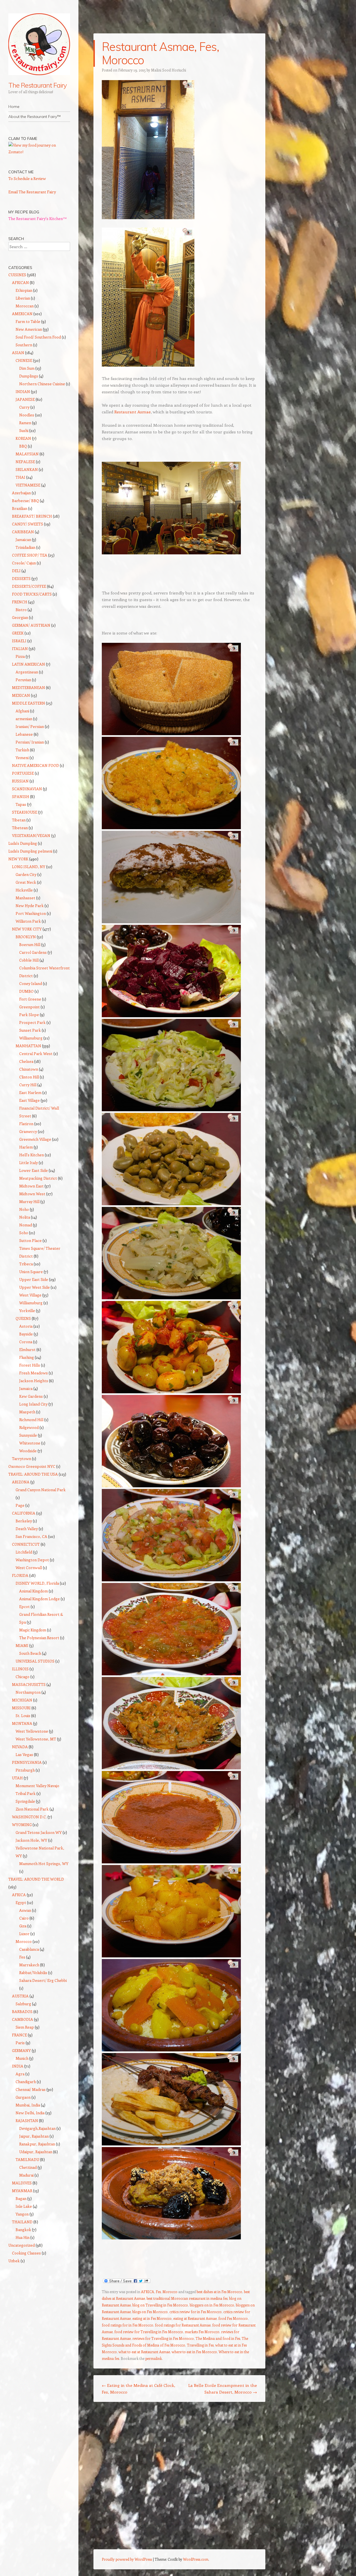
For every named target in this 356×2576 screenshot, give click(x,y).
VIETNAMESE (28, 485)
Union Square (31, 1272)
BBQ (23, 446)
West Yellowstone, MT (36, 1739)
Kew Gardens (31, 1396)
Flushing (27, 1357)
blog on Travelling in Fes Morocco (160, 2305)
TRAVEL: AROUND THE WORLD (36, 1879)
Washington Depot (32, 1560)
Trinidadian (25, 547)
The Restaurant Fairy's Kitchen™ (38, 218)
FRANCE (19, 2035)
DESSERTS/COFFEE (29, 586)
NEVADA (20, 1747)
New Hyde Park (30, 906)
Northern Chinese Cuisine (42, 384)
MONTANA (22, 1723)
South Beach (30, 1653)
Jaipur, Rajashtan (34, 2136)
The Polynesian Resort (39, 1638)
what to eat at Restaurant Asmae (144, 2352)
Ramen (25, 423)
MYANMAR (22, 2191)
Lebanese (24, 734)
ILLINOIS (20, 1669)
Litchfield (24, 1552)
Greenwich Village (35, 1139)
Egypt (21, 1902)
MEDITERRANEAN (29, 687)
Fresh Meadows (34, 1373)
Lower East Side (34, 1170)
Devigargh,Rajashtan (37, 2128)
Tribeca (26, 1264)
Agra (20, 2074)
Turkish (22, 750)
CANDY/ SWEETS (28, 524)
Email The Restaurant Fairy (32, 192)
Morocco (170, 2292)
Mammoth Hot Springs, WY (44, 1864)
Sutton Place (30, 1240)
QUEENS (23, 1318)
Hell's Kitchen (32, 1155)
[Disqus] (179, 2478)
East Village (29, 1100)
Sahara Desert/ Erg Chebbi (43, 1980)
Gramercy (28, 1131)
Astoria (26, 1326)
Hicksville (24, 890)
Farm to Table (28, 321)
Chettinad (28, 2167)
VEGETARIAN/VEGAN (31, 835)
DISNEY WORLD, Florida (37, 1583)
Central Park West (36, 1054)
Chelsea (26, 1061)
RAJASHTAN (27, 2121)
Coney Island (31, 983)
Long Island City (33, 1404)
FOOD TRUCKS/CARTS (32, 594)
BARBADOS (22, 2011)
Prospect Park (32, 1022)
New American (29, 329)
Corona (26, 1342)
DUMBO (26, 991)
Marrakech (29, 1965)
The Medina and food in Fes (218, 2338)
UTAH (17, 1778)
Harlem (26, 1147)
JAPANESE (25, 399)
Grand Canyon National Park (41, 1490)
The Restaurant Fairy (38, 85)
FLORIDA (20, 1575)
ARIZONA (21, 1482)
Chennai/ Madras (31, 2089)
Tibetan (19, 820)
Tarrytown (22, 1459)
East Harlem (30, 1092)
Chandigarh (26, 2082)
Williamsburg (31, 1038)
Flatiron (26, 1124)
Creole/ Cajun (24, 563)
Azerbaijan (21, 493)
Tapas (21, 804)
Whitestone (30, 1443)
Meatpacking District (38, 1178)
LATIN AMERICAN (29, 664)
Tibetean (20, 828)
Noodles (27, 415)
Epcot (24, 1606)
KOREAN (23, 438)
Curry (24, 407)
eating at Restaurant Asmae (195, 2318)
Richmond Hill (31, 1420)
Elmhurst (27, 1349)
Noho (24, 1209)
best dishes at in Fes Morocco (219, 2292)
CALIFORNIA (24, 1513)
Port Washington (31, 913)
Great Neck (26, 882)
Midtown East (31, 1186)
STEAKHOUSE (25, 812)
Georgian (20, 617)
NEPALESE (25, 462)
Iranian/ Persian (30, 726)
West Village (30, 1295)
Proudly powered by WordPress (127, 2559)
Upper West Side (34, 1287)
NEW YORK (18, 859)
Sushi (24, 430)
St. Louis (23, 1716)
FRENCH (20, 602)
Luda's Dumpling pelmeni (30, 851)
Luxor (24, 1934)
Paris (20, 2043)
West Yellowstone (32, 1731)
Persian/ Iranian (30, 742)
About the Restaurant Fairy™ (34, 117)
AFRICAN (20, 282)
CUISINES (17, 275)
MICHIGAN (22, 1700)
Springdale (25, 1801)
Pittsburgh (25, 1770)
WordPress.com (196, 2559)
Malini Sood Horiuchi (169, 70)
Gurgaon (23, 2097)
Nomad (26, 1225)
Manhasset (25, 898)
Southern (24, 345)
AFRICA (148, 2292)
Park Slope (29, 1015)
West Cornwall (29, 1568)
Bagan (21, 2198)
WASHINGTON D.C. (29, 1817)
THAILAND (22, 2222)
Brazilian (20, 508)
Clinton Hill (29, 1077)
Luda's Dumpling (23, 843)
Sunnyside (28, 1435)
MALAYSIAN (27, 454)
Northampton (28, 1692)
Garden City (26, 874)
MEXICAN (21, 695)
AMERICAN (22, 314)
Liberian (23, 298)
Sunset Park (30, 1030)
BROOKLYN (26, 937)
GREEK (18, 633)
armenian (24, 719)
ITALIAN (20, 649)
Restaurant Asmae (133, 412)
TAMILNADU (27, 2159)
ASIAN (18, 353)
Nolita (25, 1217)
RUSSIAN (20, 781)
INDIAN (23, 392)
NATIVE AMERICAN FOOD (35, 765)
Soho (24, 1233)
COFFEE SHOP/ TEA (30, 555)
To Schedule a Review (27, 178)
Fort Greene (30, 999)
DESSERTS (21, 578)
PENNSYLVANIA (27, 1762)
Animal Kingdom (34, 1591)
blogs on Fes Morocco (150, 2312)
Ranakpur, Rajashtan (37, 2144)
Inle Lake (24, 2206)
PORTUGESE (23, 773)
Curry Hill (28, 1085)
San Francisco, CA (31, 1536)
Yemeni (22, 758)
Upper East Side (34, 1279)
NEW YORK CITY (27, 929)
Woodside (28, 1451)
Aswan (25, 1910)
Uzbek (14, 2261)
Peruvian (23, 680)
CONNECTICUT (26, 1544)
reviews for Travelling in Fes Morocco (163, 2338)
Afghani (22, 711)
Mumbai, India (28, 2105)
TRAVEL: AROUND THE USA (33, 1474)
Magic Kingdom (33, 1630)
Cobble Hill (29, 960)
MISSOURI (21, 1708)
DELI (16, 571)
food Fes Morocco (233, 2318)
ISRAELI (19, 641)
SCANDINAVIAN (27, 789)
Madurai (26, 2175)
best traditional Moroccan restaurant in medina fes (187, 2298)
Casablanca (29, 1949)
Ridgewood (29, 1427)
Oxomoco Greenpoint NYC (32, 1466)
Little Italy (29, 1163)
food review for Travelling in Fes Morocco (149, 2332)
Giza (23, 1926)
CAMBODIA (23, 2019)
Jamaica (26, 1388)
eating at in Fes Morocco (152, 2318)
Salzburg (23, 2004)
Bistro (21, 610)
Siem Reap (25, 2027)
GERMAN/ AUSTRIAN (31, 625)
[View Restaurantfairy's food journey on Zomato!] (39, 152)
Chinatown (29, 1069)
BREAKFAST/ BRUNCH (32, 516)
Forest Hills (30, 1365)
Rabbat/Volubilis (33, 1973)
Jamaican (23, 539)
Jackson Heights (34, 1381)
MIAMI (22, 1645)
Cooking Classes (26, 2253)
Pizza (20, 656)
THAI (20, 477)
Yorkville (27, 1311)
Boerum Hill (30, 944)
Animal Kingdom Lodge (39, 1599)
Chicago (23, 1677)
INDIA (18, 2066)
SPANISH (21, 796)
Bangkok (23, 2230)
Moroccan (25, 306)
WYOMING (22, 1825)
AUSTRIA (20, 1996)
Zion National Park (32, 1809)
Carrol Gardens (33, 952)
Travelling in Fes (200, 2345)
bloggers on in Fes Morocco (212, 2305)
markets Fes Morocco (202, 2332)
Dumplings (29, 376)
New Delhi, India (30, 2113)
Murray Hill (29, 1201)
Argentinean (27, 672)
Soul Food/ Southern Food (38, 337)
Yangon (22, 2214)
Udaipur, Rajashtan (36, 2152)
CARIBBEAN (23, 532)
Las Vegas (24, 1754)
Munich (22, 2058)
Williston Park (28, 921)
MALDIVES (22, 2183)
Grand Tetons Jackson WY (39, 1832)
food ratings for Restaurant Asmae (183, 2325)
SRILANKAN (27, 469)
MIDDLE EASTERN (29, 703)
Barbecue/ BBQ (25, 501)
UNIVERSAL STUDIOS (35, 1661)
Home (14, 107)
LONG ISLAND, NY (29, 867)
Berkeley (24, 1521)
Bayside (26, 1334)
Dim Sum (27, 368)
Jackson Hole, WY (31, 1840)
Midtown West (32, 1194)
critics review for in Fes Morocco (196, 2312)
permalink (154, 2358)
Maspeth (27, 1412)
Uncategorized (22, 2245)
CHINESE (24, 360)
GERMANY (21, 2050)
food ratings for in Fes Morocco (128, 2325)
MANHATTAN (28, 1046)
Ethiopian (24, 290)
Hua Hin (23, 2237)
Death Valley (27, 1529)
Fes (158, 2292)
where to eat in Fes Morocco (194, 2352)
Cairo (24, 1918)
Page (20, 1505)
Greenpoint (29, 1007)
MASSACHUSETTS (29, 1684)
